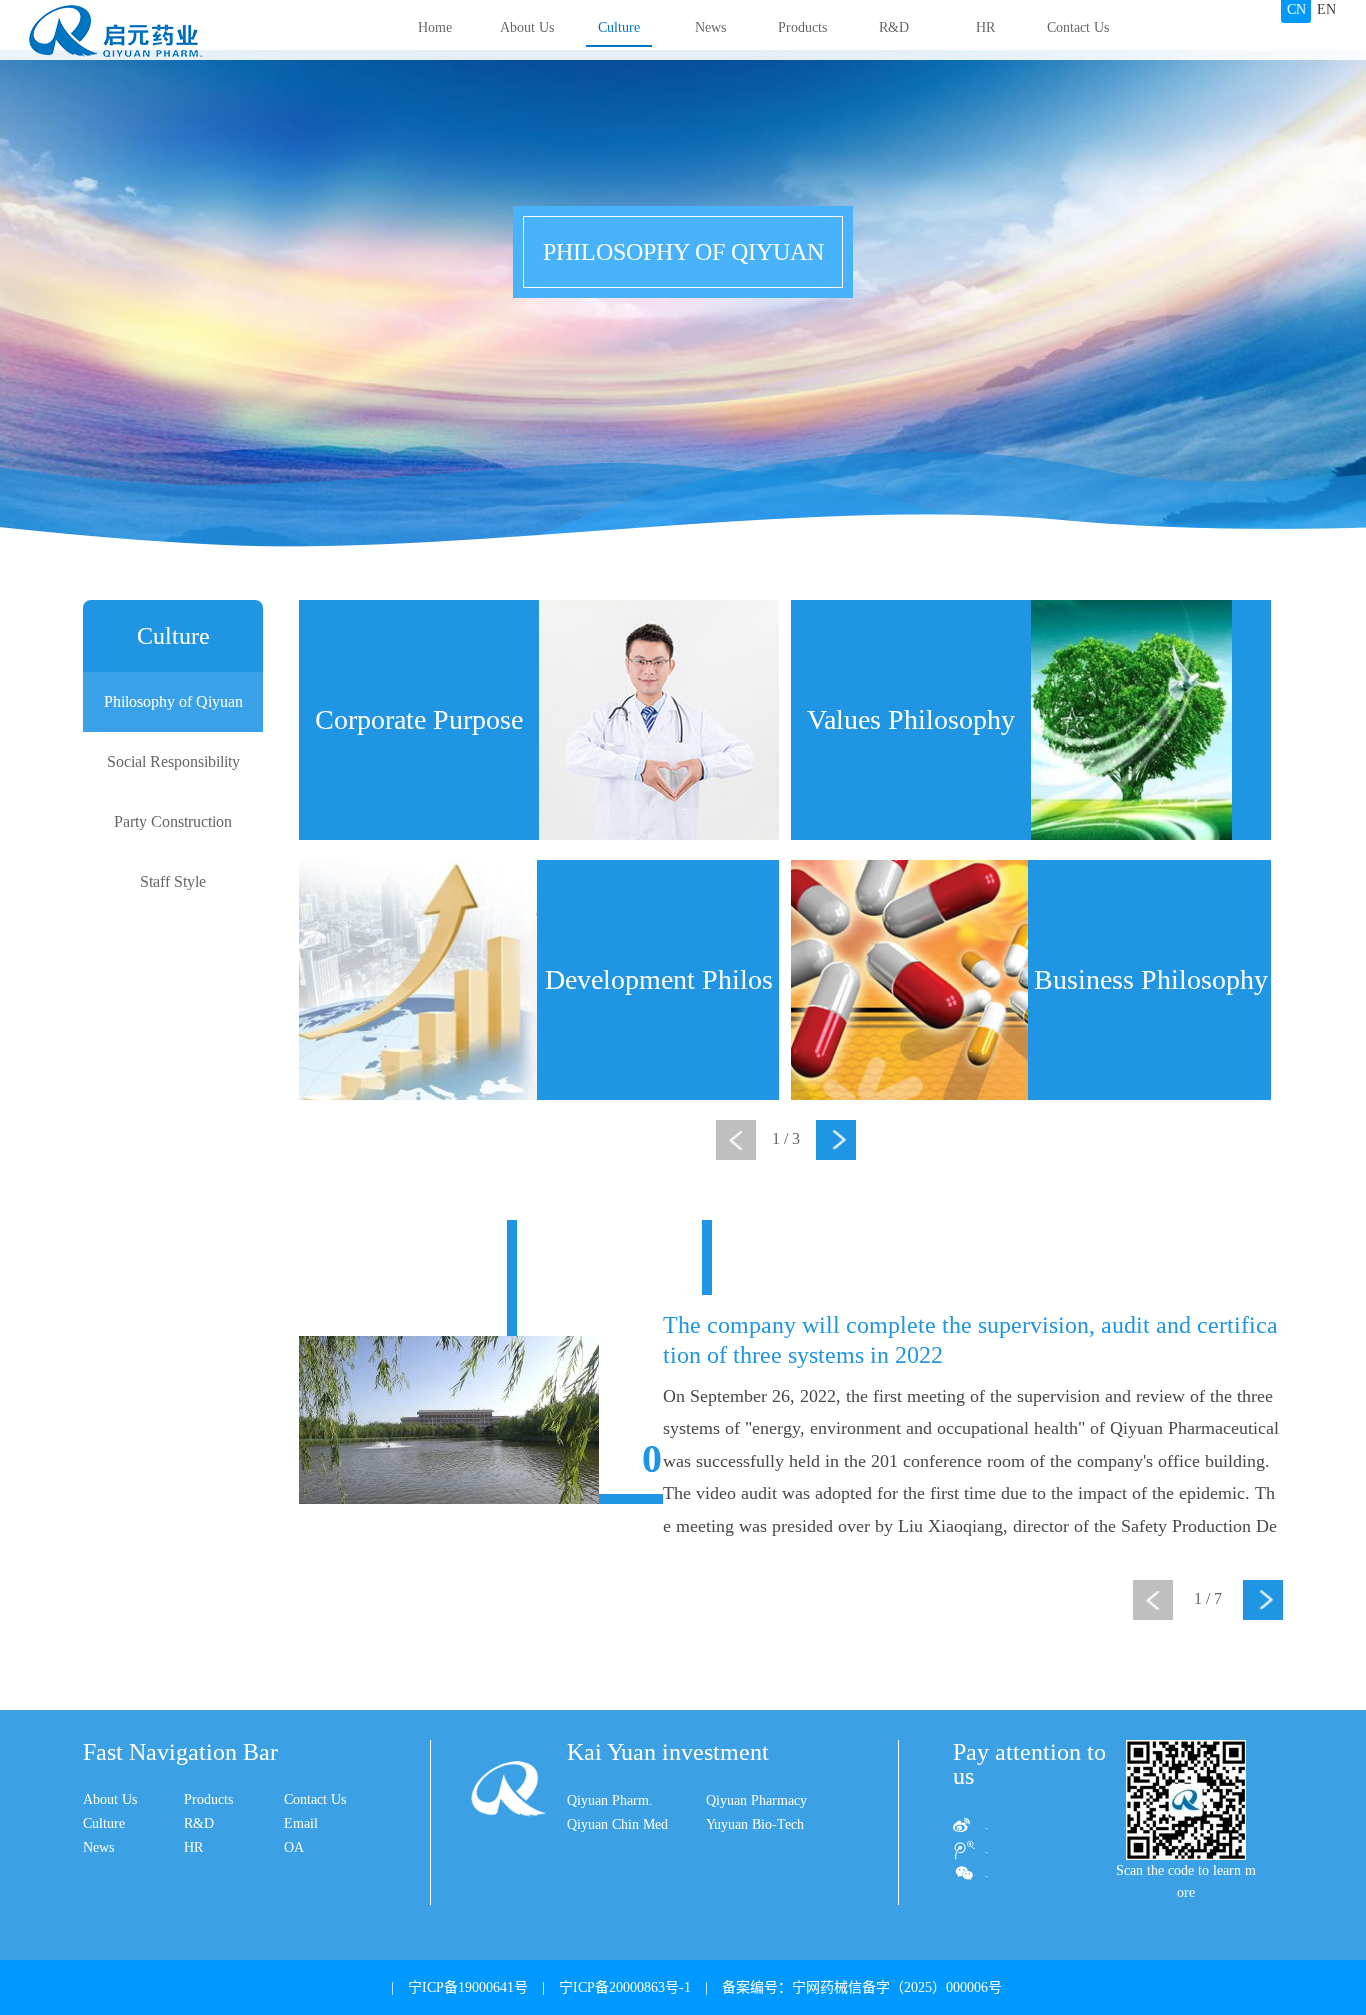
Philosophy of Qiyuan (173, 701)
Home (435, 27)
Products (802, 27)
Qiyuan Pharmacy (756, 1800)
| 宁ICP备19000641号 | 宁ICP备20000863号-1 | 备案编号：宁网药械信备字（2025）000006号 (689, 1987)
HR (985, 27)
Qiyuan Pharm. (610, 1800)
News (710, 27)
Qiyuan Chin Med (617, 1824)
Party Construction (173, 821)
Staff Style (173, 881)
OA (294, 1847)
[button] (836, 1140)
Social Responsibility (173, 761)
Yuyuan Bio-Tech (755, 1824)
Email (301, 1823)
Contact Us (1078, 27)
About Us (527, 27)
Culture (619, 27)
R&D (894, 27)
